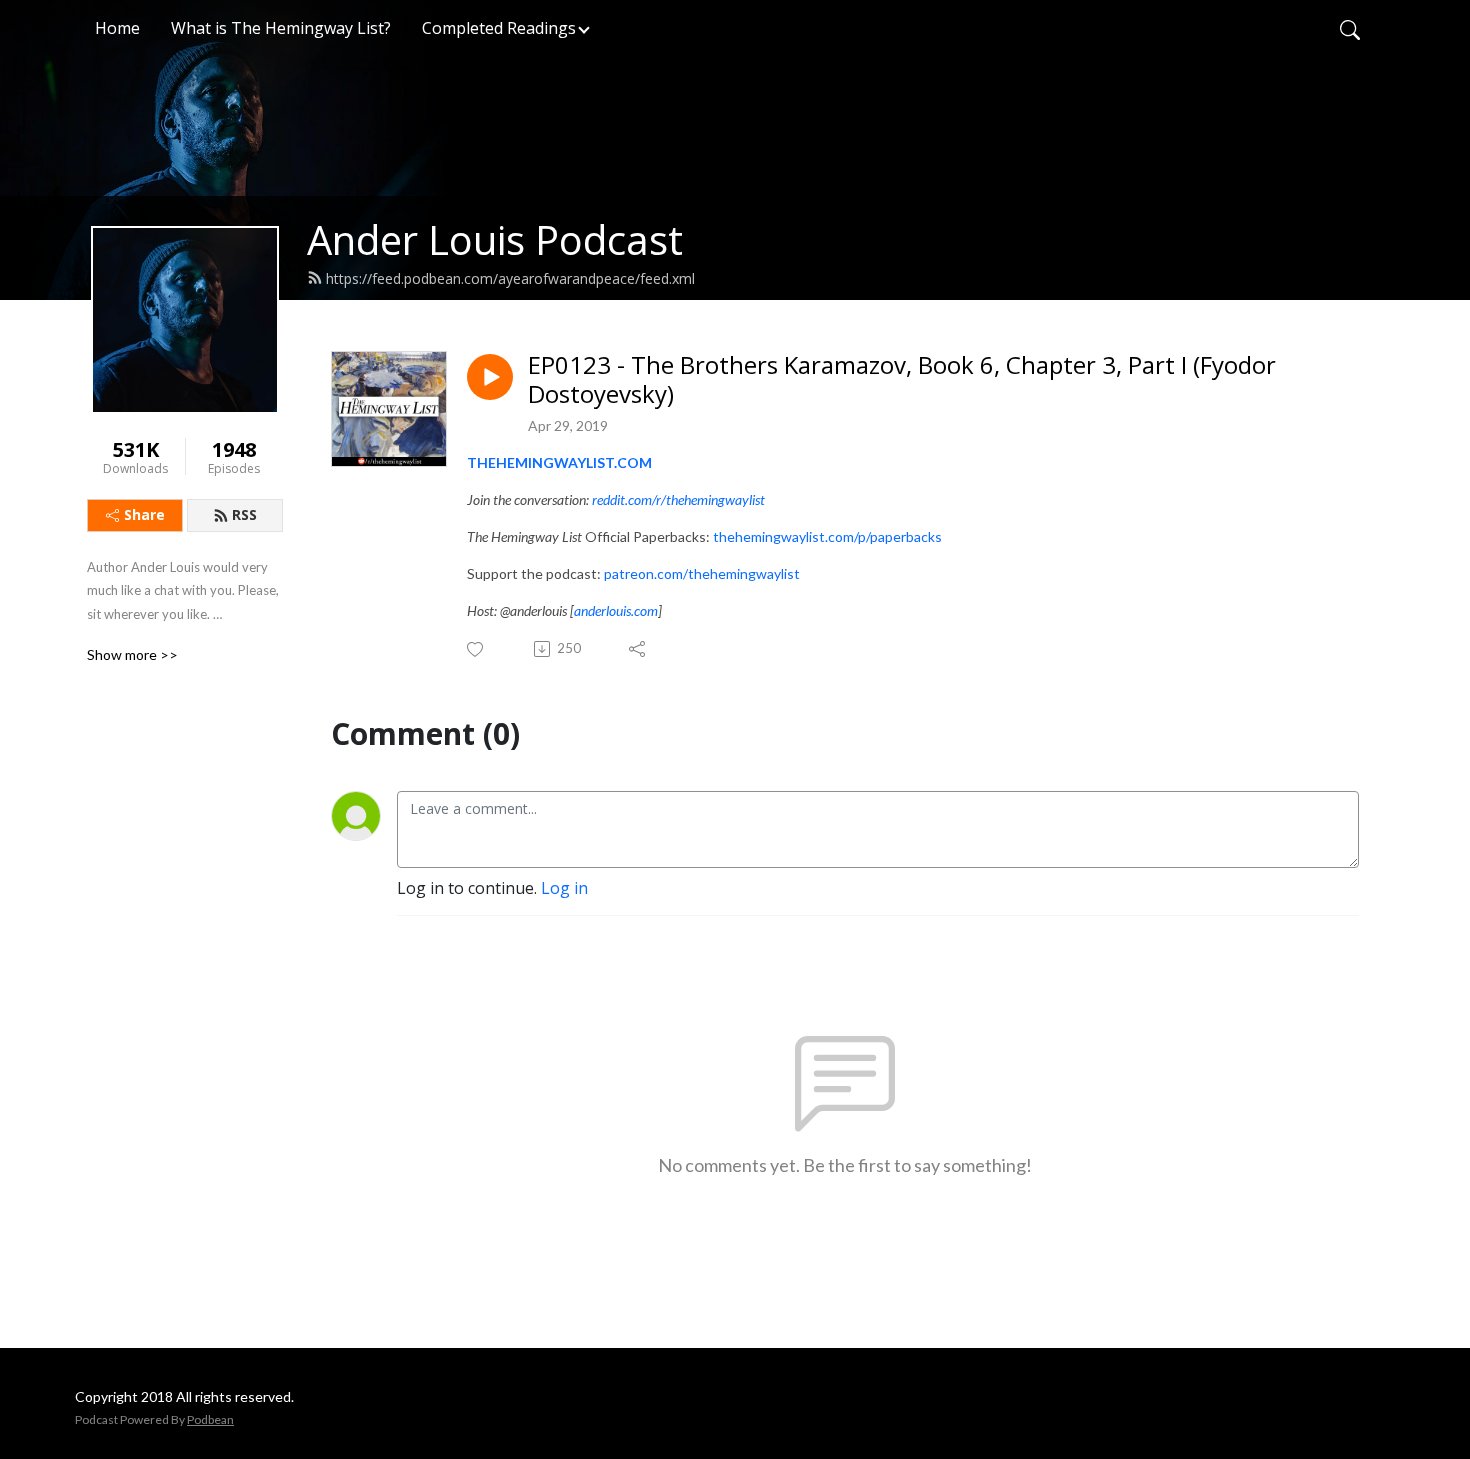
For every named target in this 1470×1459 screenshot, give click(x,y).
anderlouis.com (616, 610)
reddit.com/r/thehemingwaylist (678, 499)
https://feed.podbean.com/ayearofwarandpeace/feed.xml (510, 278)
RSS (244, 514)
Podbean (210, 1419)
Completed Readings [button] (499, 28)
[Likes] (476, 649)
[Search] (1350, 28)
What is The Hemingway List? (281, 28)
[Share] (638, 649)
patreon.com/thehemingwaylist (702, 573)
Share (144, 514)
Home (117, 28)
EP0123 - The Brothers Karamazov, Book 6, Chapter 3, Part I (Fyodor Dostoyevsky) (902, 380)
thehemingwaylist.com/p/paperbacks (827, 536)
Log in (564, 888)
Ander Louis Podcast (495, 239)
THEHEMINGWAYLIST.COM (559, 462)
